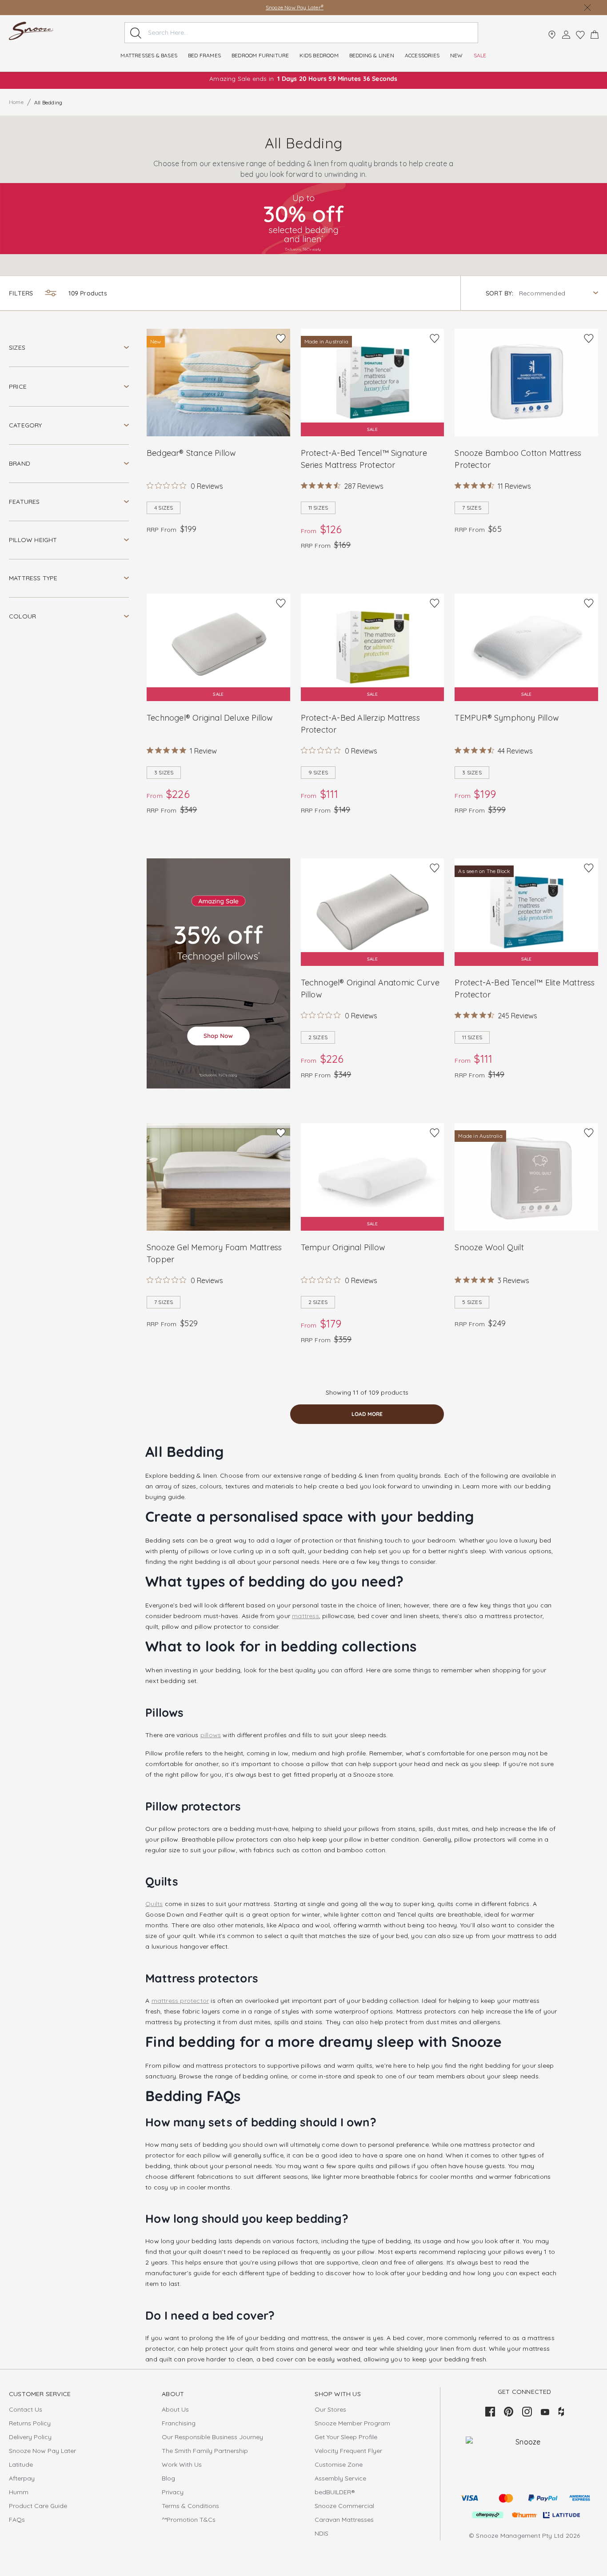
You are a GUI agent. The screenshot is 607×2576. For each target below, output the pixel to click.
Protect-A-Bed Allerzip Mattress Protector (360, 724)
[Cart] (595, 35)
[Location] (552, 35)
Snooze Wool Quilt (489, 1247)
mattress (305, 1616)
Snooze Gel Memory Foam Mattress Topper (214, 1253)
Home (16, 102)
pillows (211, 1735)
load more (367, 1414)
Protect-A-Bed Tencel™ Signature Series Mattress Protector (364, 459)
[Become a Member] (566, 35)
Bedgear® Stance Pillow (191, 453)
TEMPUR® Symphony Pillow (507, 718)
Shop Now (330, 7)
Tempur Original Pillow (343, 1247)
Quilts (154, 1904)
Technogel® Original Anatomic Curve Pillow (370, 989)
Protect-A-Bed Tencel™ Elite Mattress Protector (525, 989)
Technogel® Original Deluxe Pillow (210, 718)
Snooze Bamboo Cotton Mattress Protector (518, 459)
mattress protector (180, 2001)
